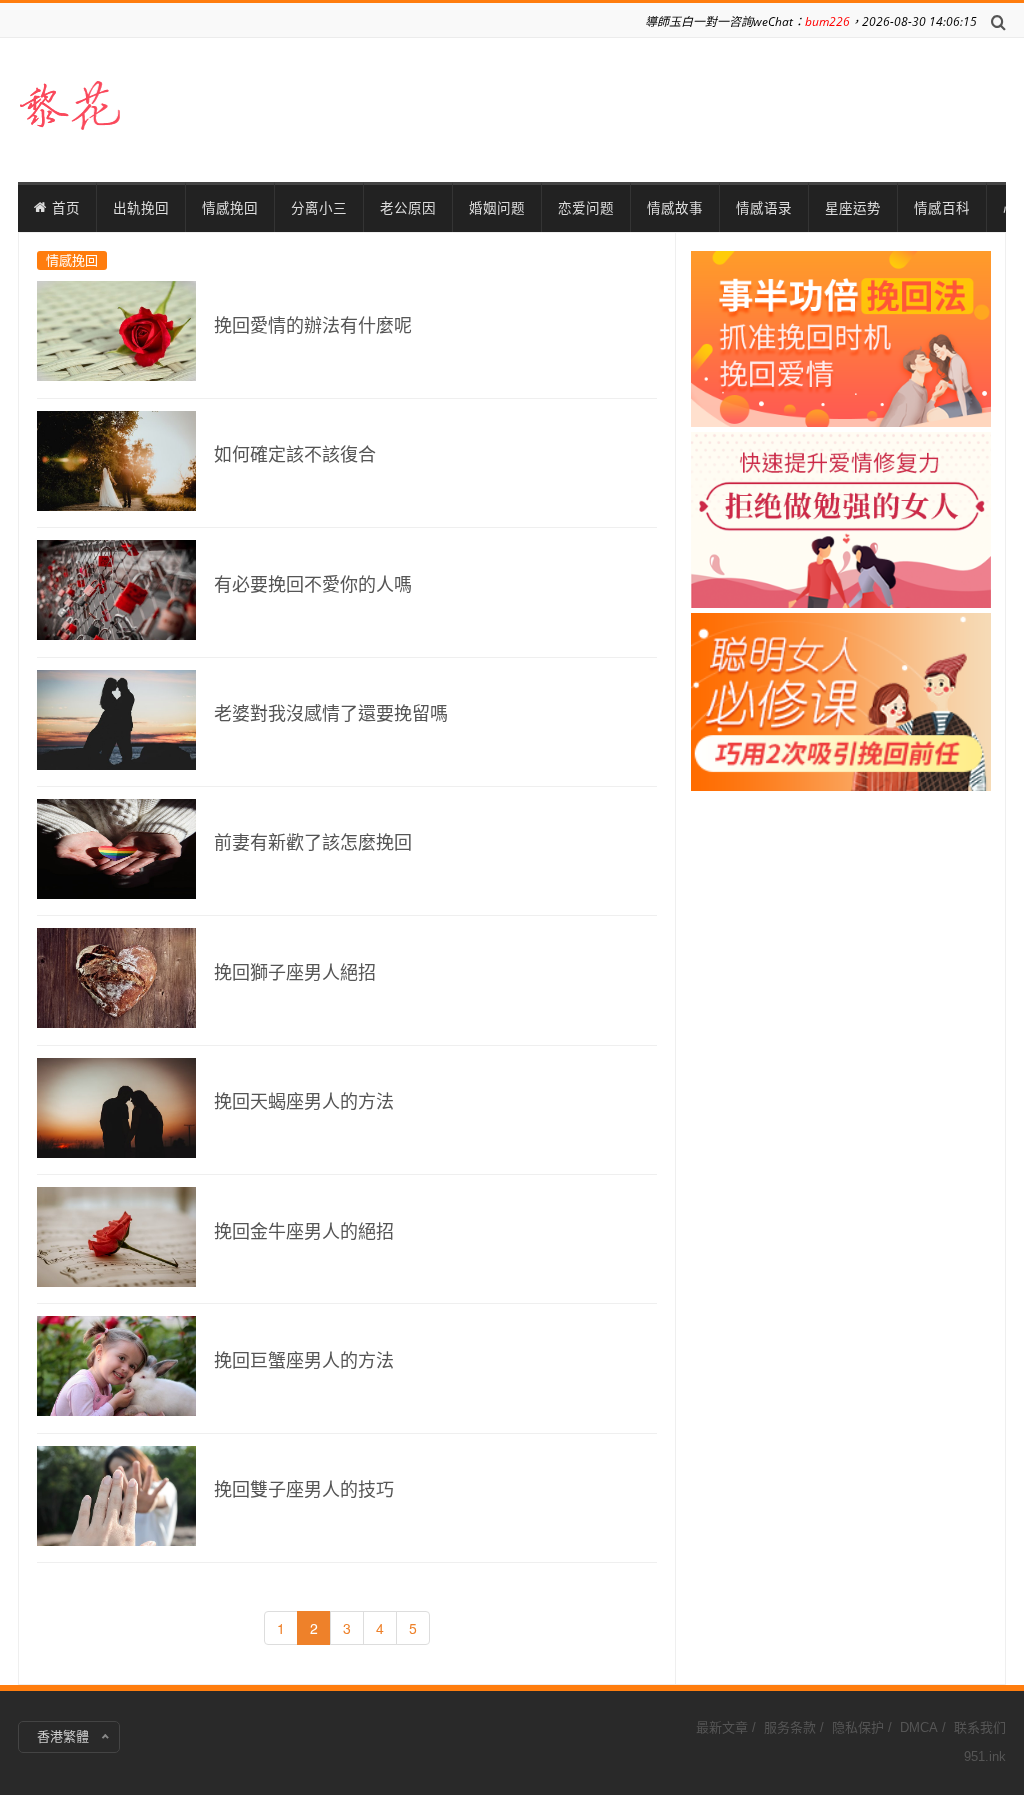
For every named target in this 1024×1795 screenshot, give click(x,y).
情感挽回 (230, 208)
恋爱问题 (586, 208)
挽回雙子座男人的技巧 (304, 1490)
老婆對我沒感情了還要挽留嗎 (331, 714)
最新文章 (722, 1727)
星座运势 (853, 208)
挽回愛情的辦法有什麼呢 (313, 326)
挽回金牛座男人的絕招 (304, 1232)
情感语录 (764, 208)
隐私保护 (858, 1727)
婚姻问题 (497, 208)
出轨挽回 (141, 208)
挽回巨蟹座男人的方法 (304, 1361)
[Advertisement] (841, 551)
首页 (66, 208)
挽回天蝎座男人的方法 (304, 1102)
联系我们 (980, 1727)
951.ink (985, 1756)
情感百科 (942, 208)
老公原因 (408, 208)
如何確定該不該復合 (295, 455)
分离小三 (319, 208)
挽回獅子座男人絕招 (295, 973)
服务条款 (790, 1727)
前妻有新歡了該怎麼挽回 (313, 843)
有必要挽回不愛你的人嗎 (313, 585)
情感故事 (675, 208)
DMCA (919, 1727)
